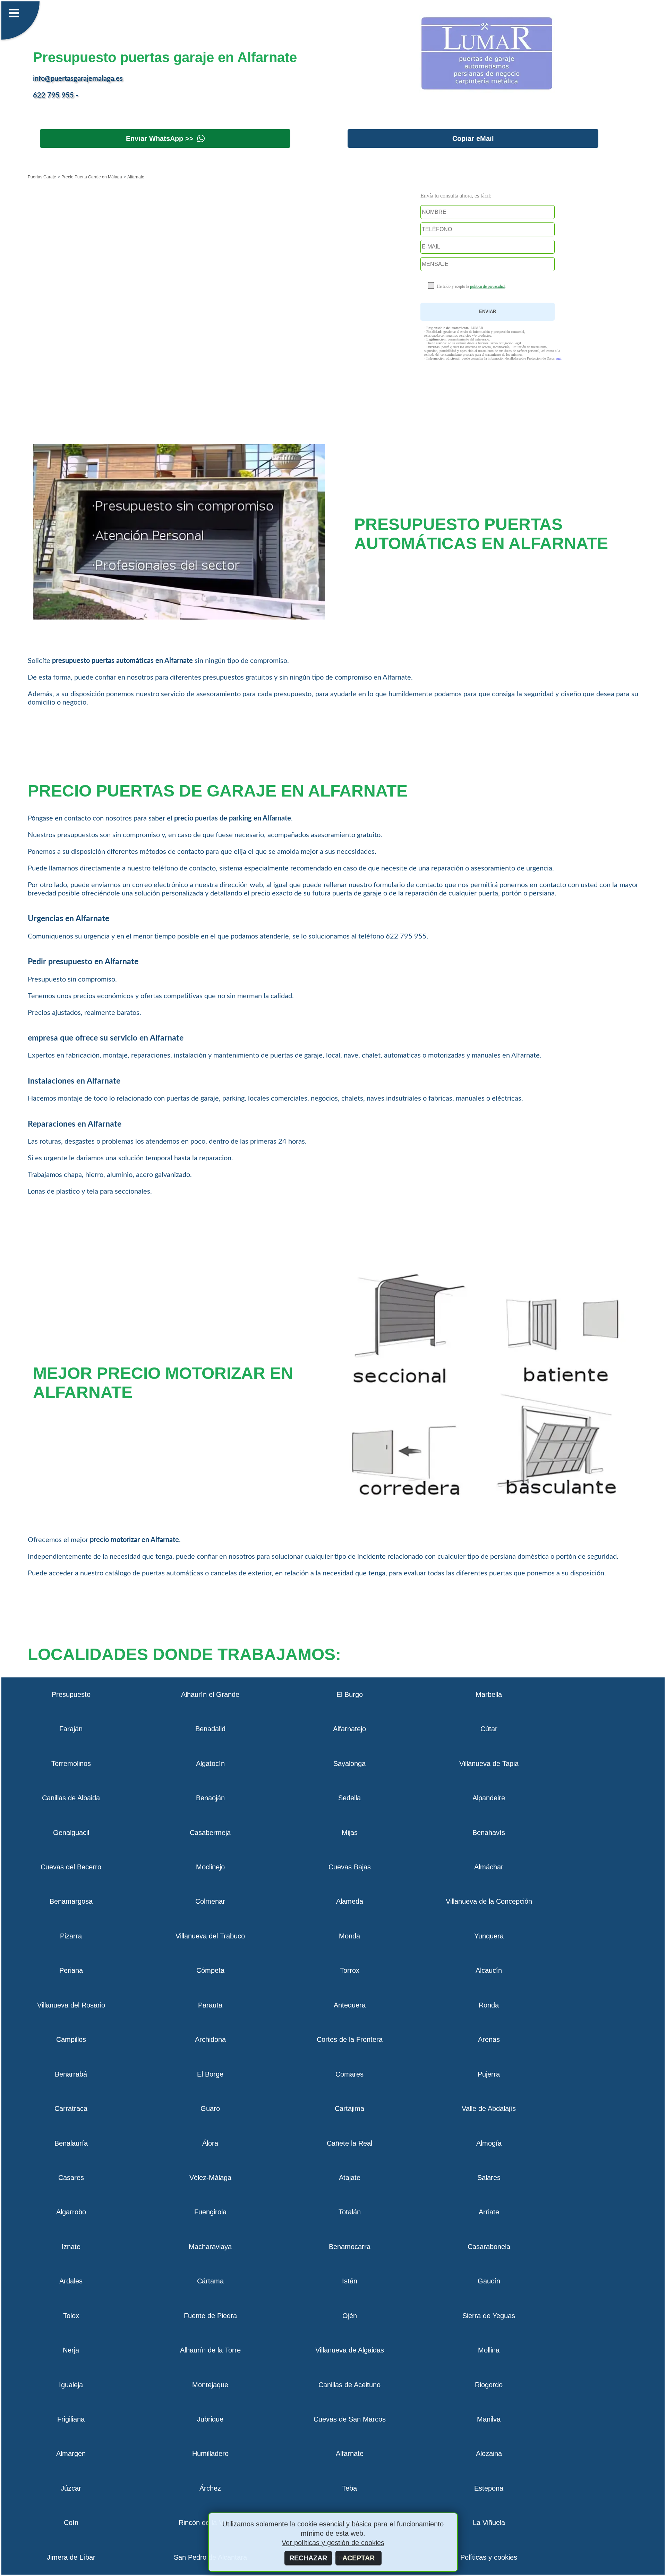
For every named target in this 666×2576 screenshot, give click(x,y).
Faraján (71, 1729)
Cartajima (349, 2108)
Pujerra (489, 2074)
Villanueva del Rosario (71, 2005)
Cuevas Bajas (350, 1867)
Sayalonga (349, 1763)
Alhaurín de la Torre (210, 2350)
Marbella (489, 1694)
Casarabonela (489, 2247)
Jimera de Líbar (71, 2557)
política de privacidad (487, 286)
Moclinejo (210, 1867)
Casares (71, 2178)
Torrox (350, 1970)
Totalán (350, 2212)
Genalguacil (71, 1833)
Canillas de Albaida (71, 1798)
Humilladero (210, 2453)
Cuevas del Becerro (71, 1867)
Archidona (210, 2039)
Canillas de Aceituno (349, 2385)
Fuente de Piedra (210, 2316)
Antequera (350, 2005)
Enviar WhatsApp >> (160, 138)
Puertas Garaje (42, 177)
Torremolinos (71, 1763)
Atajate (350, 2178)
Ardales (71, 2281)
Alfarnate (350, 2453)
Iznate (71, 2247)
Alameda (350, 1901)
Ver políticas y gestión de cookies (333, 2543)
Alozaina (489, 2453)
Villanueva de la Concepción (489, 1901)
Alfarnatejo (349, 1729)
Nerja (71, 2350)
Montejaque (210, 2385)
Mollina (489, 2350)
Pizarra (71, 1936)
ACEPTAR (358, 2558)
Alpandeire (489, 1798)
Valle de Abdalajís (489, 2108)
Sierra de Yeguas (489, 2316)
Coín (71, 2523)
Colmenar (210, 1901)
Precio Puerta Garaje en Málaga (91, 177)
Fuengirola (210, 2212)
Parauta (210, 2005)
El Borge (210, 2074)
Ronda (489, 2005)
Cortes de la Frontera (350, 2039)
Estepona (489, 2488)
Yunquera (489, 1936)
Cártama (210, 2281)
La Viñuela (489, 2523)
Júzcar (71, 2488)
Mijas (350, 1833)
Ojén (350, 2316)
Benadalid (210, 1729)
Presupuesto (71, 1694)
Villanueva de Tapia (489, 1763)
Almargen (71, 2453)
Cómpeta (210, 1970)
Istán (350, 2281)
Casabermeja (210, 1833)
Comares (349, 2074)
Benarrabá (71, 2074)
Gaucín (489, 2281)
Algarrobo (71, 2212)
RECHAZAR (308, 2558)
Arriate (489, 2212)
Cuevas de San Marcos (350, 2419)
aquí (559, 358)
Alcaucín (489, 1970)
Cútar (489, 1729)
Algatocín (210, 1763)
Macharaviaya (210, 2247)
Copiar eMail (473, 138)
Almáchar (489, 1867)
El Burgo (350, 1694)
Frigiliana (71, 2419)
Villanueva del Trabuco (210, 1936)
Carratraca (71, 2108)
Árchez (210, 2488)
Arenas (489, 2039)
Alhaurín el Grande (210, 1694)
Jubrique (210, 2419)
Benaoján (210, 1798)
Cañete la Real (349, 2143)
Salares (489, 2178)
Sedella (349, 1798)
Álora (210, 2143)
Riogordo (489, 2385)
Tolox (71, 2316)
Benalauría (71, 2143)
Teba (349, 2488)
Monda (349, 1936)
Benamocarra (350, 2247)
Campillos (71, 2039)
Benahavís (489, 1833)
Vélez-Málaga (210, 2178)
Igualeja (71, 2385)
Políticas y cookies (489, 2557)
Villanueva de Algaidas (350, 2350)
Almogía (489, 2143)
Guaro (210, 2108)
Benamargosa (71, 1901)
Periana (71, 1970)
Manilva (489, 2419)
